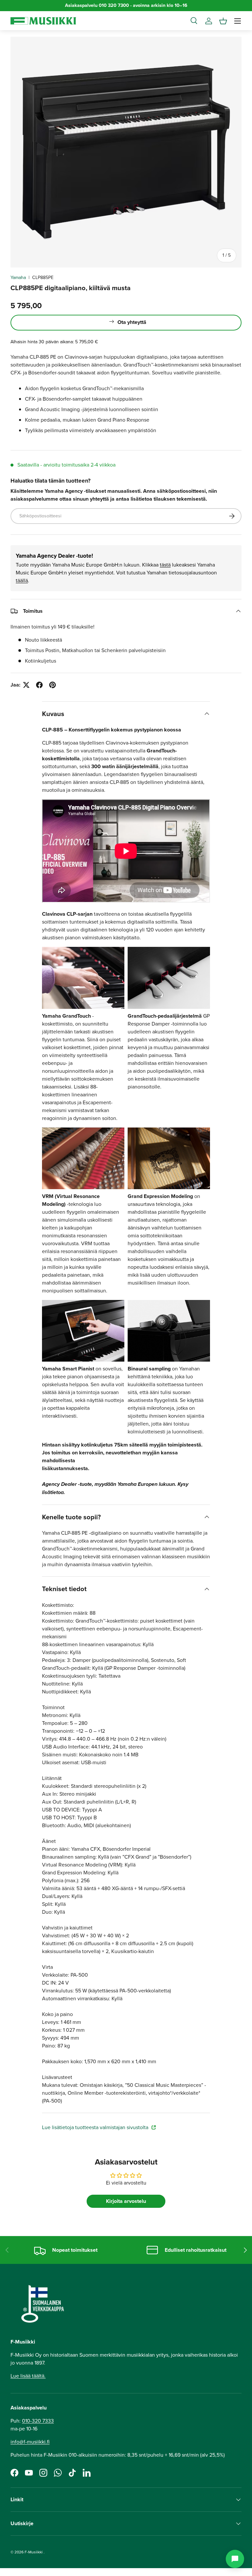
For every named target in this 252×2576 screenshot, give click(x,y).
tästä (165, 565)
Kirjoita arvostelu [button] (126, 2201)
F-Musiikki (34, 2552)
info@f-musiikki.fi (30, 2442)
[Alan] (235, 2559)
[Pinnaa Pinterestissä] (52, 685)
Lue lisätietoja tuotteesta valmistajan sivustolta (96, 2127)
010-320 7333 (38, 2421)
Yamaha (18, 278)
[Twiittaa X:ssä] (26, 685)
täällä (22, 580)
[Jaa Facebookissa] (39, 685)
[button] (223, 21)
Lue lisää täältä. (28, 2376)
